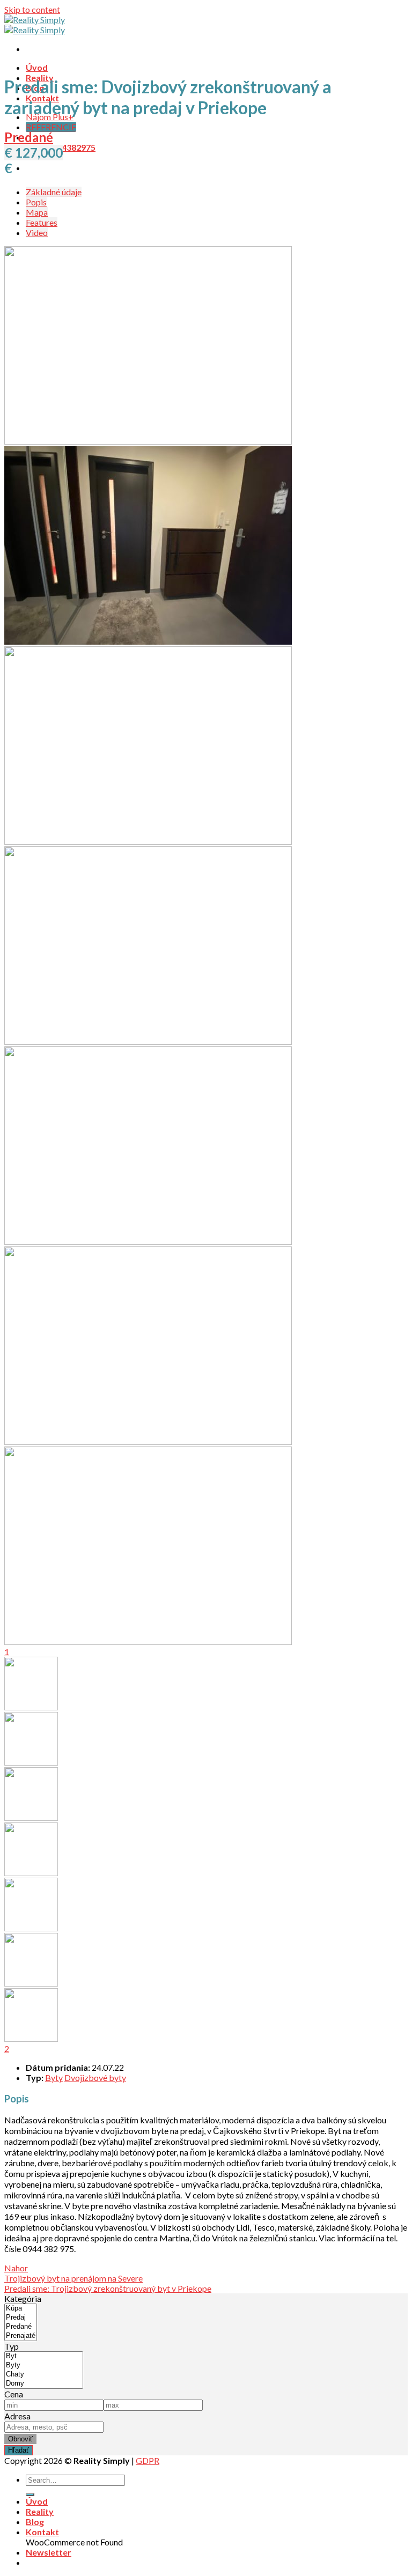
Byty (54, 2077)
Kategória (23, 2298)
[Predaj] (21, 2318)
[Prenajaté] (21, 2336)
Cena (14, 2394)
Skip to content (32, 9)
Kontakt (42, 2532)
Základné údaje (54, 192)
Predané (29, 137)
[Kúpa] (21, 2309)
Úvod (37, 67)
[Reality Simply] (35, 25)
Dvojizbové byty (95, 2077)
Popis (36, 202)
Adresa (17, 2416)
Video (37, 232)
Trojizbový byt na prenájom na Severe (73, 2278)
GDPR (148, 2460)
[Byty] (44, 2365)
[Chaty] (44, 2375)
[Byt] (44, 2356)
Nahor (16, 2268)
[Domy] (44, 2384)
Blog (35, 2522)
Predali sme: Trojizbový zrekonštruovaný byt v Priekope (108, 2288)
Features (42, 222)
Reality (40, 2511)
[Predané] (21, 2327)
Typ (12, 2346)
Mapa (37, 212)
